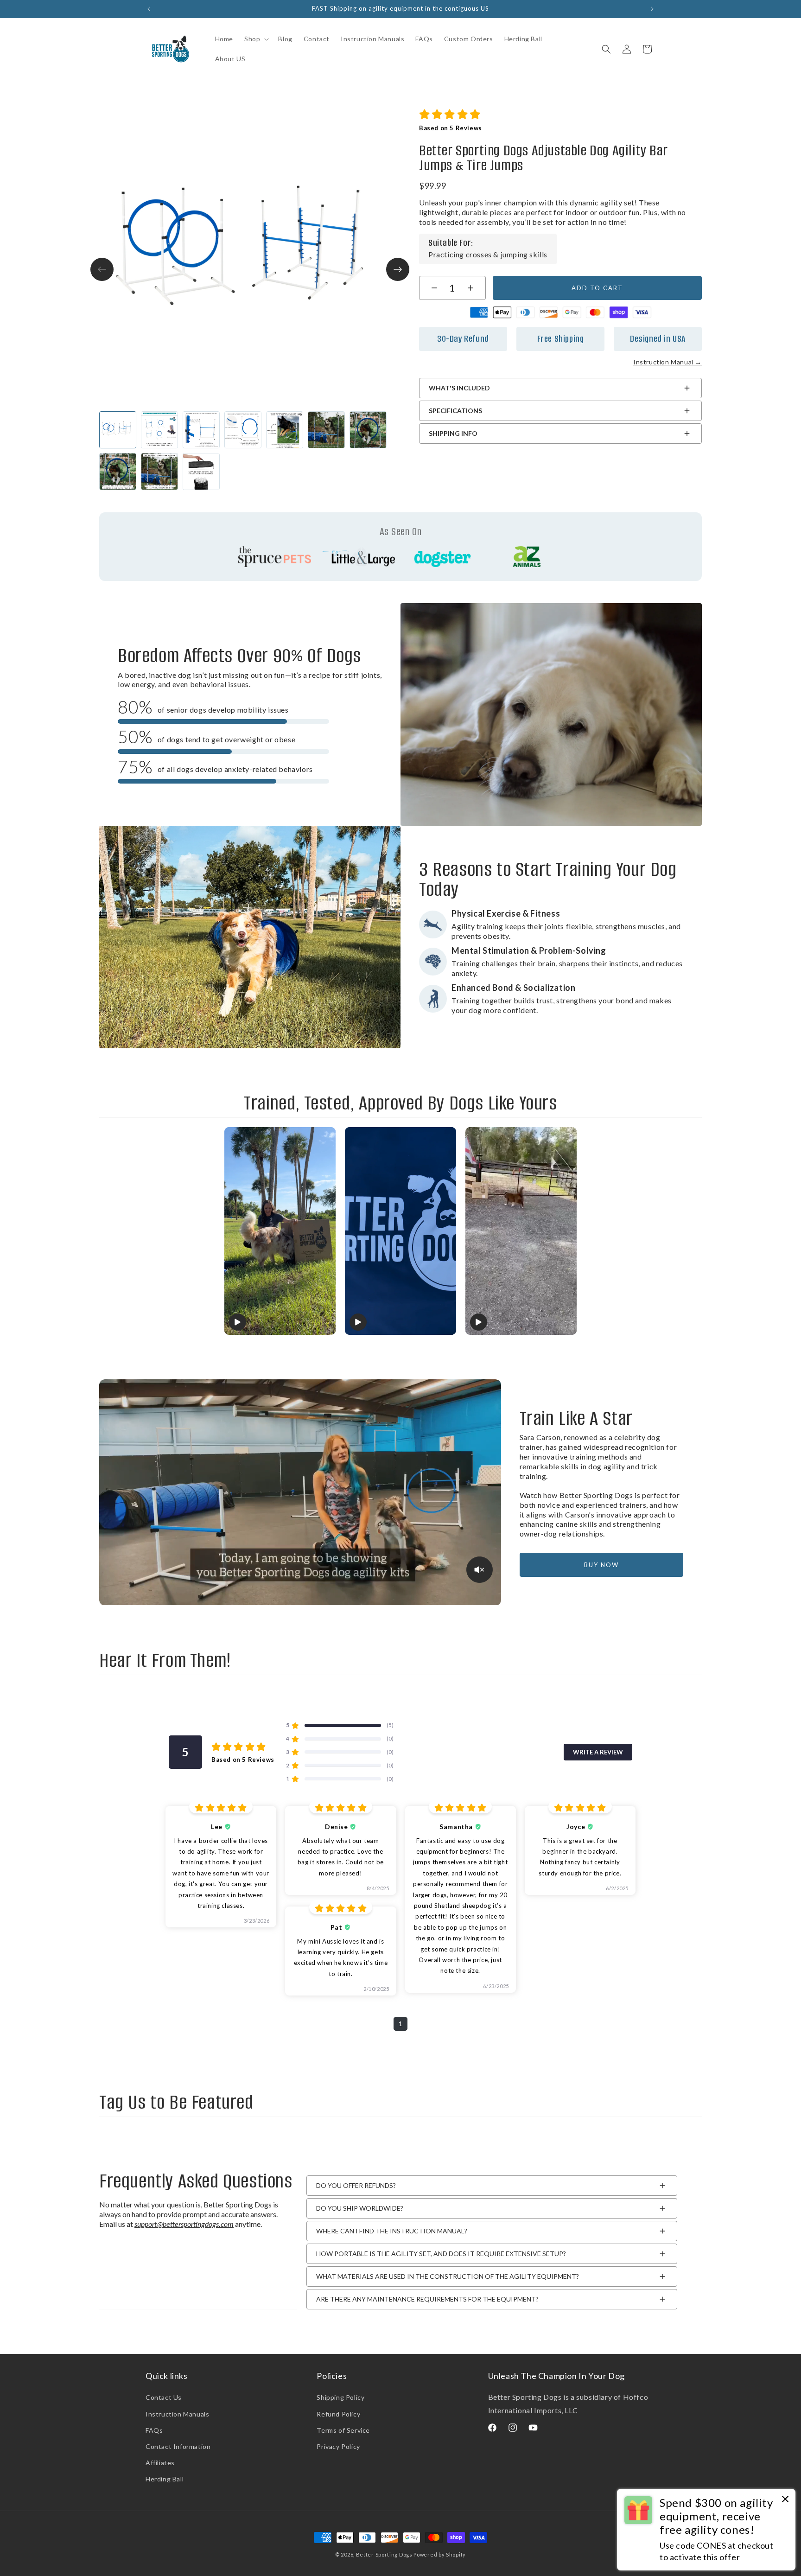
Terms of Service (343, 2430)
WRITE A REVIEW (598, 1752)
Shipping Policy (340, 2397)
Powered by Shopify (440, 2554)
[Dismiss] (785, 2500)
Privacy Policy (338, 2446)
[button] (256, 39)
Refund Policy (338, 2414)
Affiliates (160, 2463)
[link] (560, 362)
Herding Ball (165, 2479)
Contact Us (164, 2397)
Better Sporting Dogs (384, 2554)
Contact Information (178, 2446)
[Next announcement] (652, 9)
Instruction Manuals (177, 2414)
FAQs (154, 2430)
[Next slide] (398, 269)
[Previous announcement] (149, 9)
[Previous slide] (102, 269)
